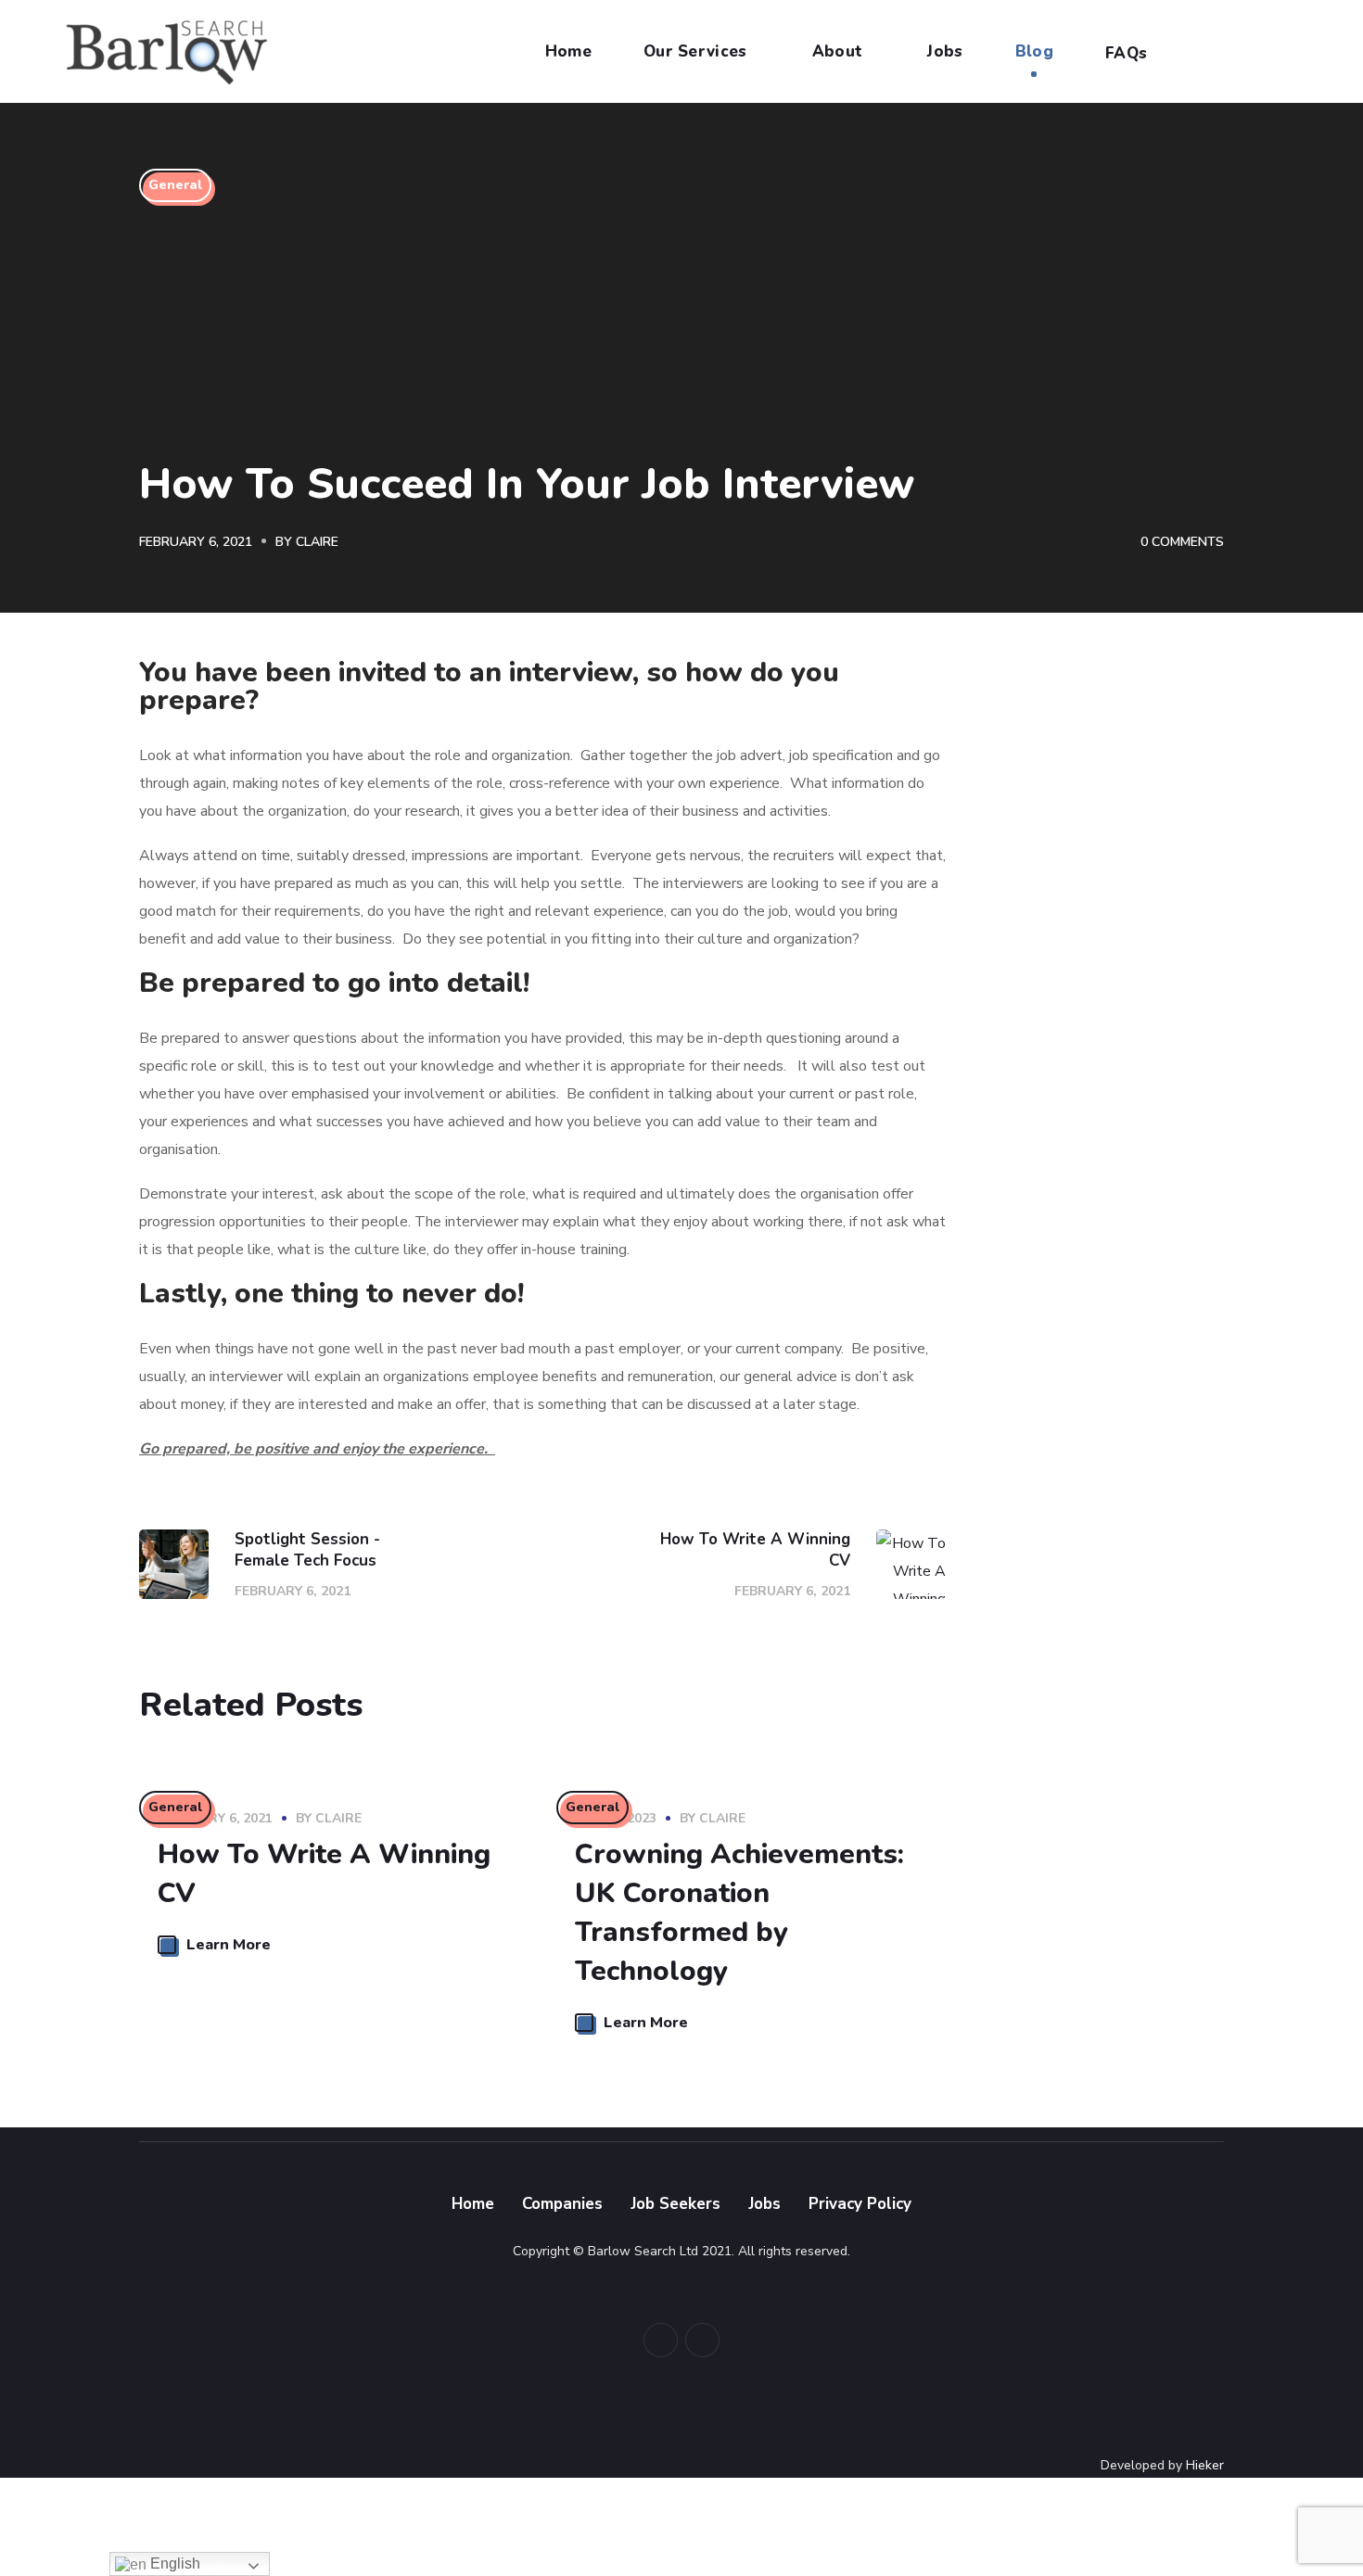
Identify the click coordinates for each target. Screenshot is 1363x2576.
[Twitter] (661, 2340)
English (173, 2563)
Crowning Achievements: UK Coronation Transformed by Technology (739, 1913)
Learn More (229, 1945)
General (175, 185)
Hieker (1205, 2465)
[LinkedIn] (702, 2340)
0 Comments (1182, 542)
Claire (317, 542)
